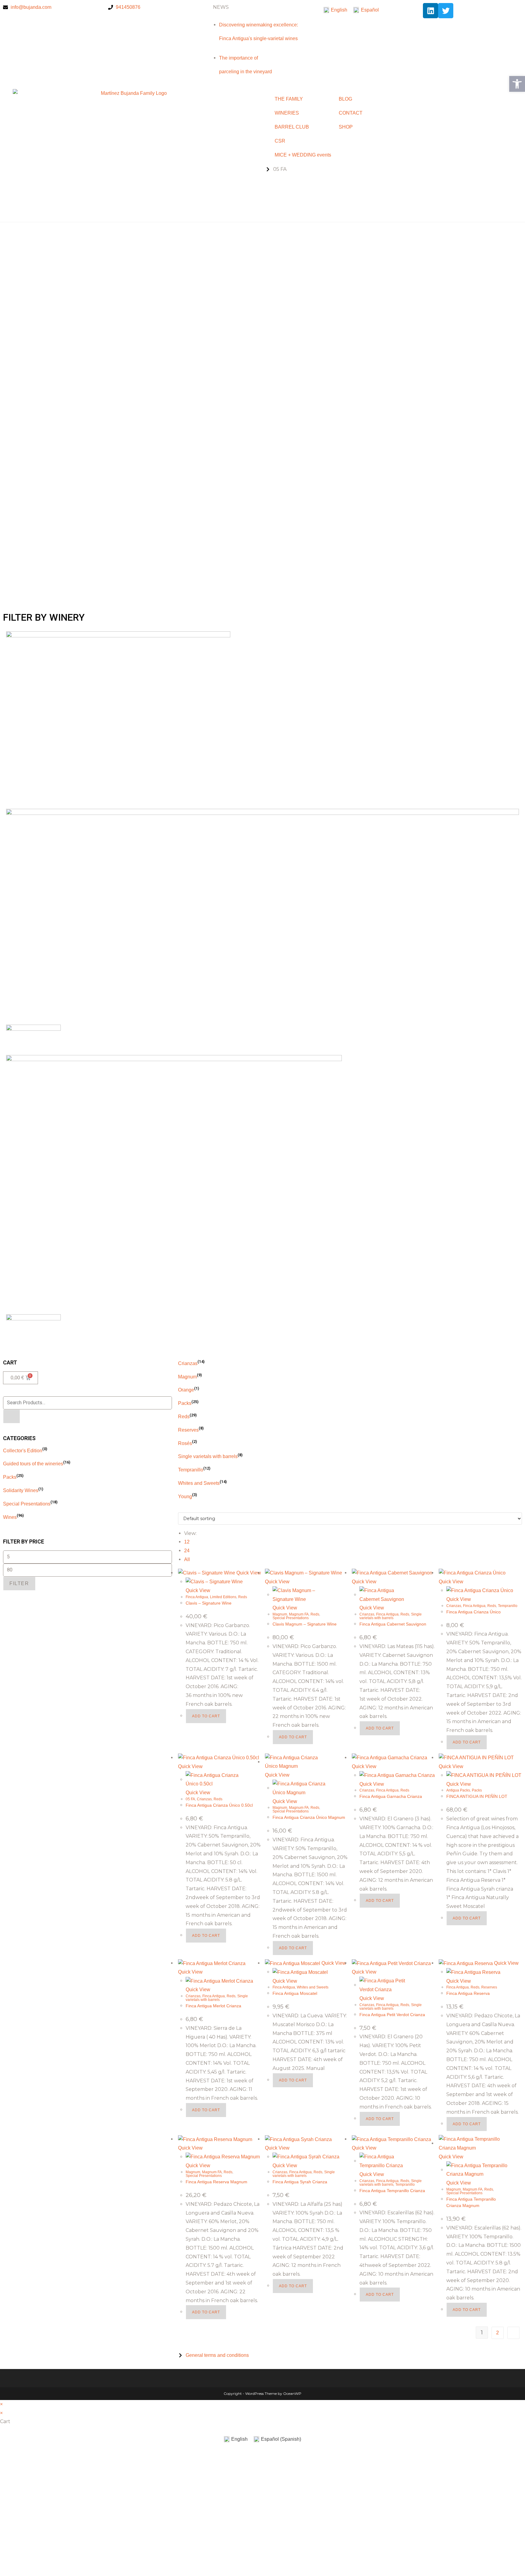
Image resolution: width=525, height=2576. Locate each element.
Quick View (248, 1573)
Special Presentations (27, 1504)
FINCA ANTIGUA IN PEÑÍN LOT (477, 1796)
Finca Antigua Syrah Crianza (300, 2182)
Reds (184, 1417)
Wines (10, 1517)
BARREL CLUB (292, 127)
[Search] (12, 1416)
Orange (186, 1390)
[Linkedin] (431, 11)
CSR (280, 141)
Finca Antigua (197, 1597)
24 (187, 1551)
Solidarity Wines (21, 1490)
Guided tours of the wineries (33, 1464)
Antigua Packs (458, 1790)
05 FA (190, 1799)
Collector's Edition (23, 1451)
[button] (262, 577)
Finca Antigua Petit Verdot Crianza (392, 2015)
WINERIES (287, 113)
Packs (10, 1477)
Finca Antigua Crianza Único (474, 1612)
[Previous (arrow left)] (11, 1288)
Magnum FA (299, 1614)
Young (185, 1497)
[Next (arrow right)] (514, 1288)
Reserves (188, 1430)
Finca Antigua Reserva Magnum (216, 2182)
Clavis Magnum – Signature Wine (305, 1624)
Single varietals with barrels (208, 1456)
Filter (19, 1583)
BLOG (345, 99)
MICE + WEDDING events (301, 155)
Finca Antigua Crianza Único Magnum (309, 1817)
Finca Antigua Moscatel (295, 1993)
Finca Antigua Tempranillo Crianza (392, 2191)
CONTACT (351, 113)
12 (187, 1542)
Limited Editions (223, 1597)
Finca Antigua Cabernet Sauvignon (393, 1624)
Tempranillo (191, 1470)
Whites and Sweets (199, 1483)
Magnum (187, 1377)
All (187, 1559)
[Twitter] (446, 11)
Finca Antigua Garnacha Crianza (391, 1796)
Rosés (185, 1443)
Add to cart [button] (206, 1716)
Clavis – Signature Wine (209, 1603)
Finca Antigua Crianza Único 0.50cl (219, 1805)
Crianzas (188, 1363)
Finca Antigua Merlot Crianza (213, 2006)
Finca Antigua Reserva (468, 1993)
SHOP (346, 127)
